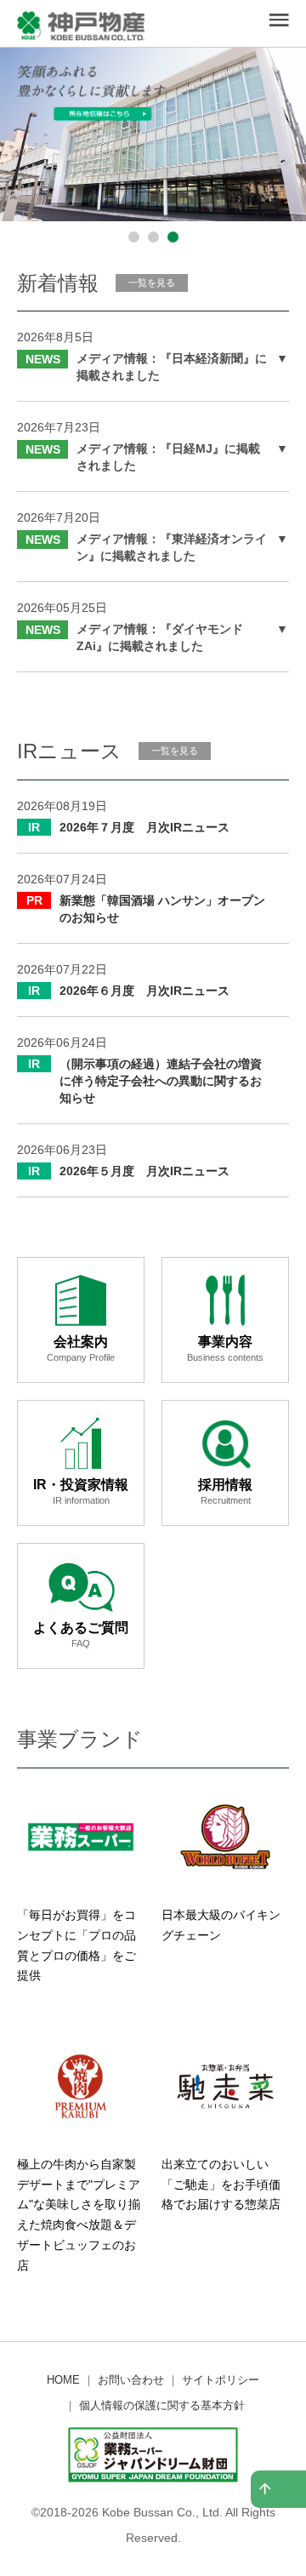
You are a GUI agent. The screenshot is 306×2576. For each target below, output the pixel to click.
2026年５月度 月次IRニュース (144, 1171)
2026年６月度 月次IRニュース (144, 991)
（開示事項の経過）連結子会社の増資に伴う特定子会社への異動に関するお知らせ (161, 1081)
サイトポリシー (221, 2380)
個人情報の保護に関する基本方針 (162, 2405)
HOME (63, 2380)
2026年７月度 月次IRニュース (144, 827)
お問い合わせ (131, 2380)
